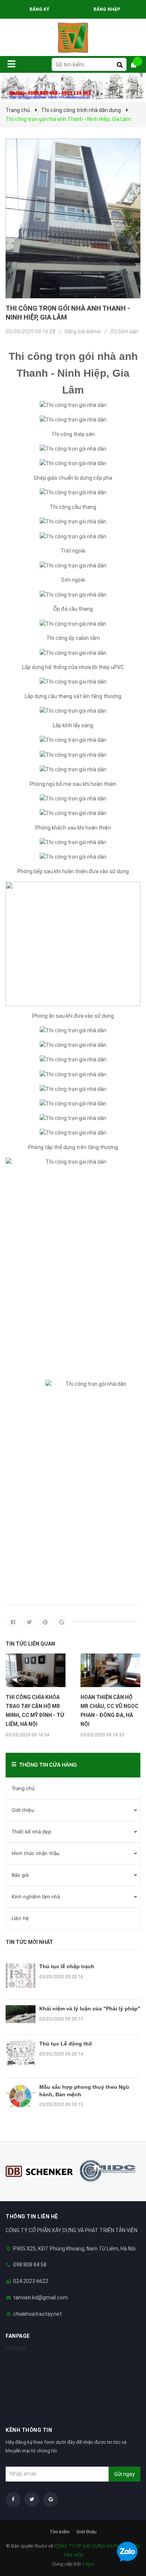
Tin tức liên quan (30, 1644)
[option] (36, 1695)
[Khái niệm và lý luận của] (21, 2014)
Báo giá (20, 1875)
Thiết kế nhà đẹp (31, 1832)
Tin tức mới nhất (29, 1942)
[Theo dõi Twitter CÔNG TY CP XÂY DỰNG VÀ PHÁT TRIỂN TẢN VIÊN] (32, 2499)
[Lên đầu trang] (125, 2532)
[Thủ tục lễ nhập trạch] (21, 1975)
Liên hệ (20, 1918)
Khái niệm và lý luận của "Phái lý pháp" (90, 2009)
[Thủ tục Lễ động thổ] (21, 2053)
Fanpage (16, 2348)
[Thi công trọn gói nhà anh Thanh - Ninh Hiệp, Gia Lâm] (73, 218)
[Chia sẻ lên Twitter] (29, 1622)
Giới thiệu (23, 1810)
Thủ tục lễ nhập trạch (67, 1966)
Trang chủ (23, 1788)
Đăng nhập (107, 9)
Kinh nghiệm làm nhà (36, 1897)
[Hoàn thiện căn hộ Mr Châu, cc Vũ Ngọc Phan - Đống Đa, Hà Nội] (110, 1670)
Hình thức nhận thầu (36, 1853)
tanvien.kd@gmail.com (40, 2297)
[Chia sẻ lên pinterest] (45, 1622)
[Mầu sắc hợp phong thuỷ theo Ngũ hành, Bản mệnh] (21, 2096)
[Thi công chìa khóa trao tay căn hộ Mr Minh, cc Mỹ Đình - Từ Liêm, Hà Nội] (36, 1670)
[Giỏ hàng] (137, 65)
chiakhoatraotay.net (37, 2314)
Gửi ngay (124, 2474)
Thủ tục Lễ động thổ (66, 2044)
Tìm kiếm (60, 2532)
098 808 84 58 (30, 2265)
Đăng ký (39, 9)
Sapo (88, 2564)
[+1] (61, 1622)
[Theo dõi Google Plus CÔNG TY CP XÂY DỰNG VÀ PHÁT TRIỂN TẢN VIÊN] (51, 2499)
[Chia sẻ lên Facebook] (13, 1622)
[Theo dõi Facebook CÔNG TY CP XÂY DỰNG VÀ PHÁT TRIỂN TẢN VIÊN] (13, 2499)
